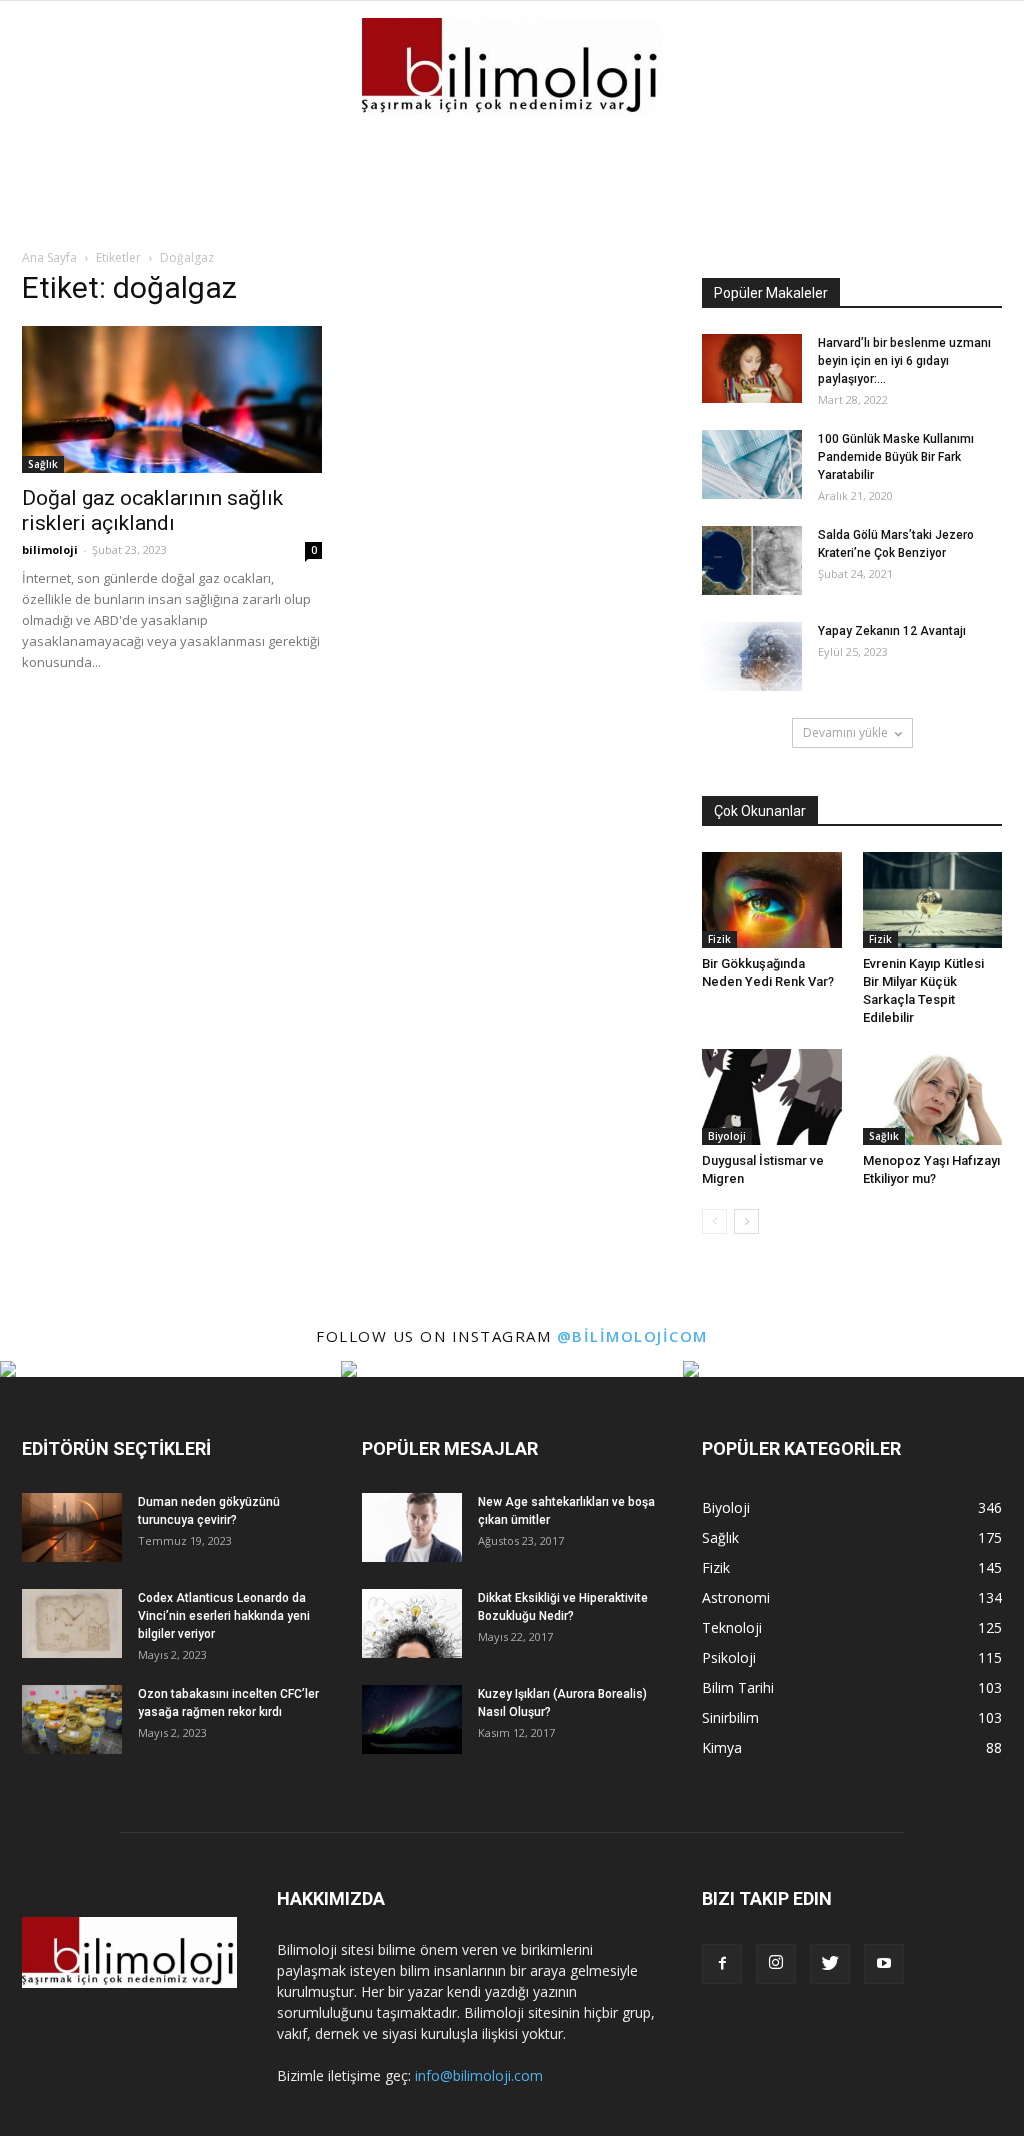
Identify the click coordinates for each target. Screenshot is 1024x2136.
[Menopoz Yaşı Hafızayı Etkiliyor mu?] (933, 1097)
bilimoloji (50, 549)
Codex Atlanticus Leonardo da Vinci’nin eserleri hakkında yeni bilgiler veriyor (224, 1616)
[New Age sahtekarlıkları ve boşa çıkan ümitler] (412, 1527)
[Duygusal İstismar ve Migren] (772, 1097)
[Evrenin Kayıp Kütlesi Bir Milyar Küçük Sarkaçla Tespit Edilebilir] (933, 900)
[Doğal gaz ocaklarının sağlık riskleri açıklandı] (172, 399)
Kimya (722, 1747)
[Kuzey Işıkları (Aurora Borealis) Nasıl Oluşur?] (412, 1719)
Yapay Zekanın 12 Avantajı (892, 631)
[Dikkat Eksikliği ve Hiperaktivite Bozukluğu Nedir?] (412, 1623)
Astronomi (736, 1597)
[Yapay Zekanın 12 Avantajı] (752, 656)
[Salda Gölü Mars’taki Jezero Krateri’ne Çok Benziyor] (752, 560)
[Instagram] (776, 1964)
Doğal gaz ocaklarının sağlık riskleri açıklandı (152, 510)
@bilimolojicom (632, 1336)
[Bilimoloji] (512, 67)
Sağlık (43, 464)
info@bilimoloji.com (479, 2075)
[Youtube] (884, 1964)
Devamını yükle (845, 732)
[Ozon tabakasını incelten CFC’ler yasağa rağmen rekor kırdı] (72, 1719)
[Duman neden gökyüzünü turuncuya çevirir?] (72, 1527)
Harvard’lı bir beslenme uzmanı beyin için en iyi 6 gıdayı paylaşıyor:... (904, 361)
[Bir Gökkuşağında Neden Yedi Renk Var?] (772, 900)
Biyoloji (727, 1136)
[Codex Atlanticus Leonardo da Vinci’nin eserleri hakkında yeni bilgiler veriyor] (72, 1623)
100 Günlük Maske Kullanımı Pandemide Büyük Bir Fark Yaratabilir (896, 457)
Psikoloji (729, 1657)
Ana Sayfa (49, 257)
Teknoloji (732, 1627)
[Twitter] (830, 1964)
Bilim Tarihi (738, 1687)
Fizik (719, 939)
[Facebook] (722, 1964)
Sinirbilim (730, 1717)
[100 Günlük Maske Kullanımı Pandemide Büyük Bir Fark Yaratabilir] (752, 464)
